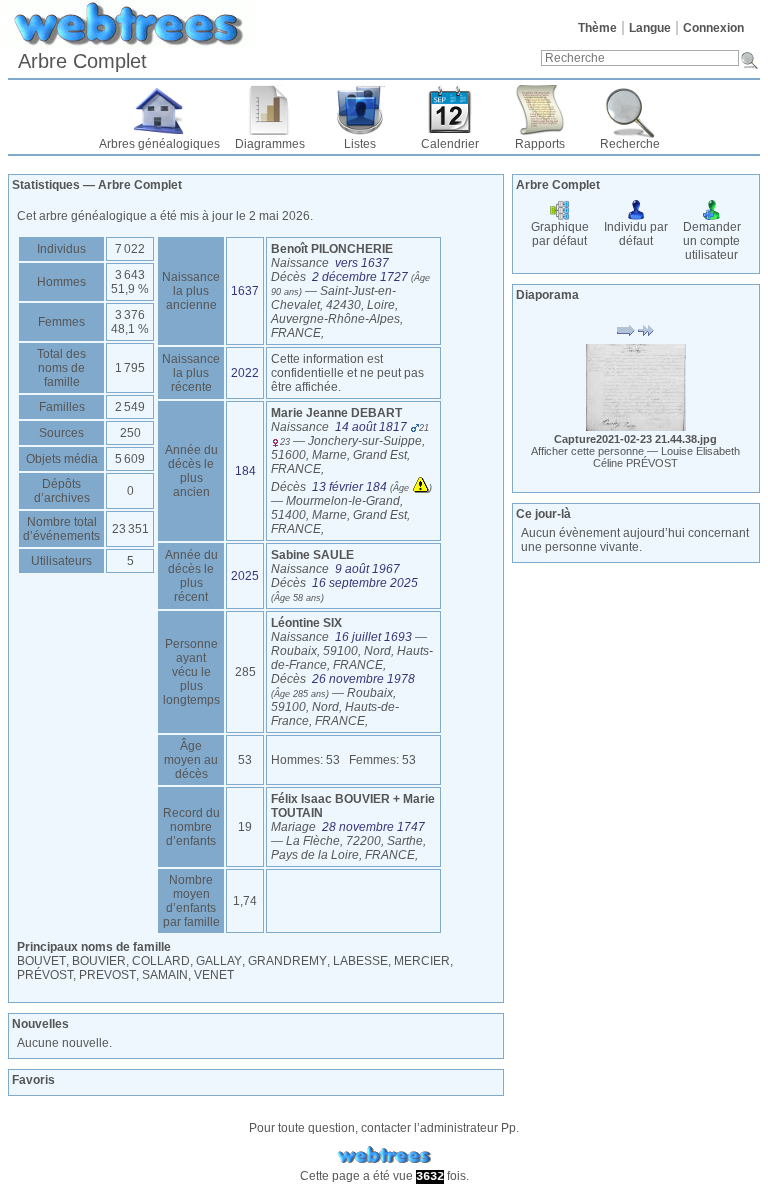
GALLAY (219, 961)
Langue (650, 28)
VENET (214, 975)
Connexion (713, 28)
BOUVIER (99, 961)
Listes (360, 144)
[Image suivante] (646, 331)
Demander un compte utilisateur (712, 241)
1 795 (130, 368)
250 (130, 433)
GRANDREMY (287, 961)
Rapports (540, 144)
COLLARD (161, 961)
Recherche (630, 144)
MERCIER (422, 961)
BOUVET (41, 961)
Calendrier (450, 144)
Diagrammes (270, 144)
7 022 (130, 249)
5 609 (130, 459)
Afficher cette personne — (635, 457)
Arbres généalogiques (159, 144)
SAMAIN (165, 975)
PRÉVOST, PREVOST (76, 975)
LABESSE (360, 961)
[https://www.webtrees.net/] (384, 1155)
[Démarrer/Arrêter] (626, 331)
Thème (597, 28)
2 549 (130, 407)
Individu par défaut (636, 234)
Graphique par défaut (560, 234)
